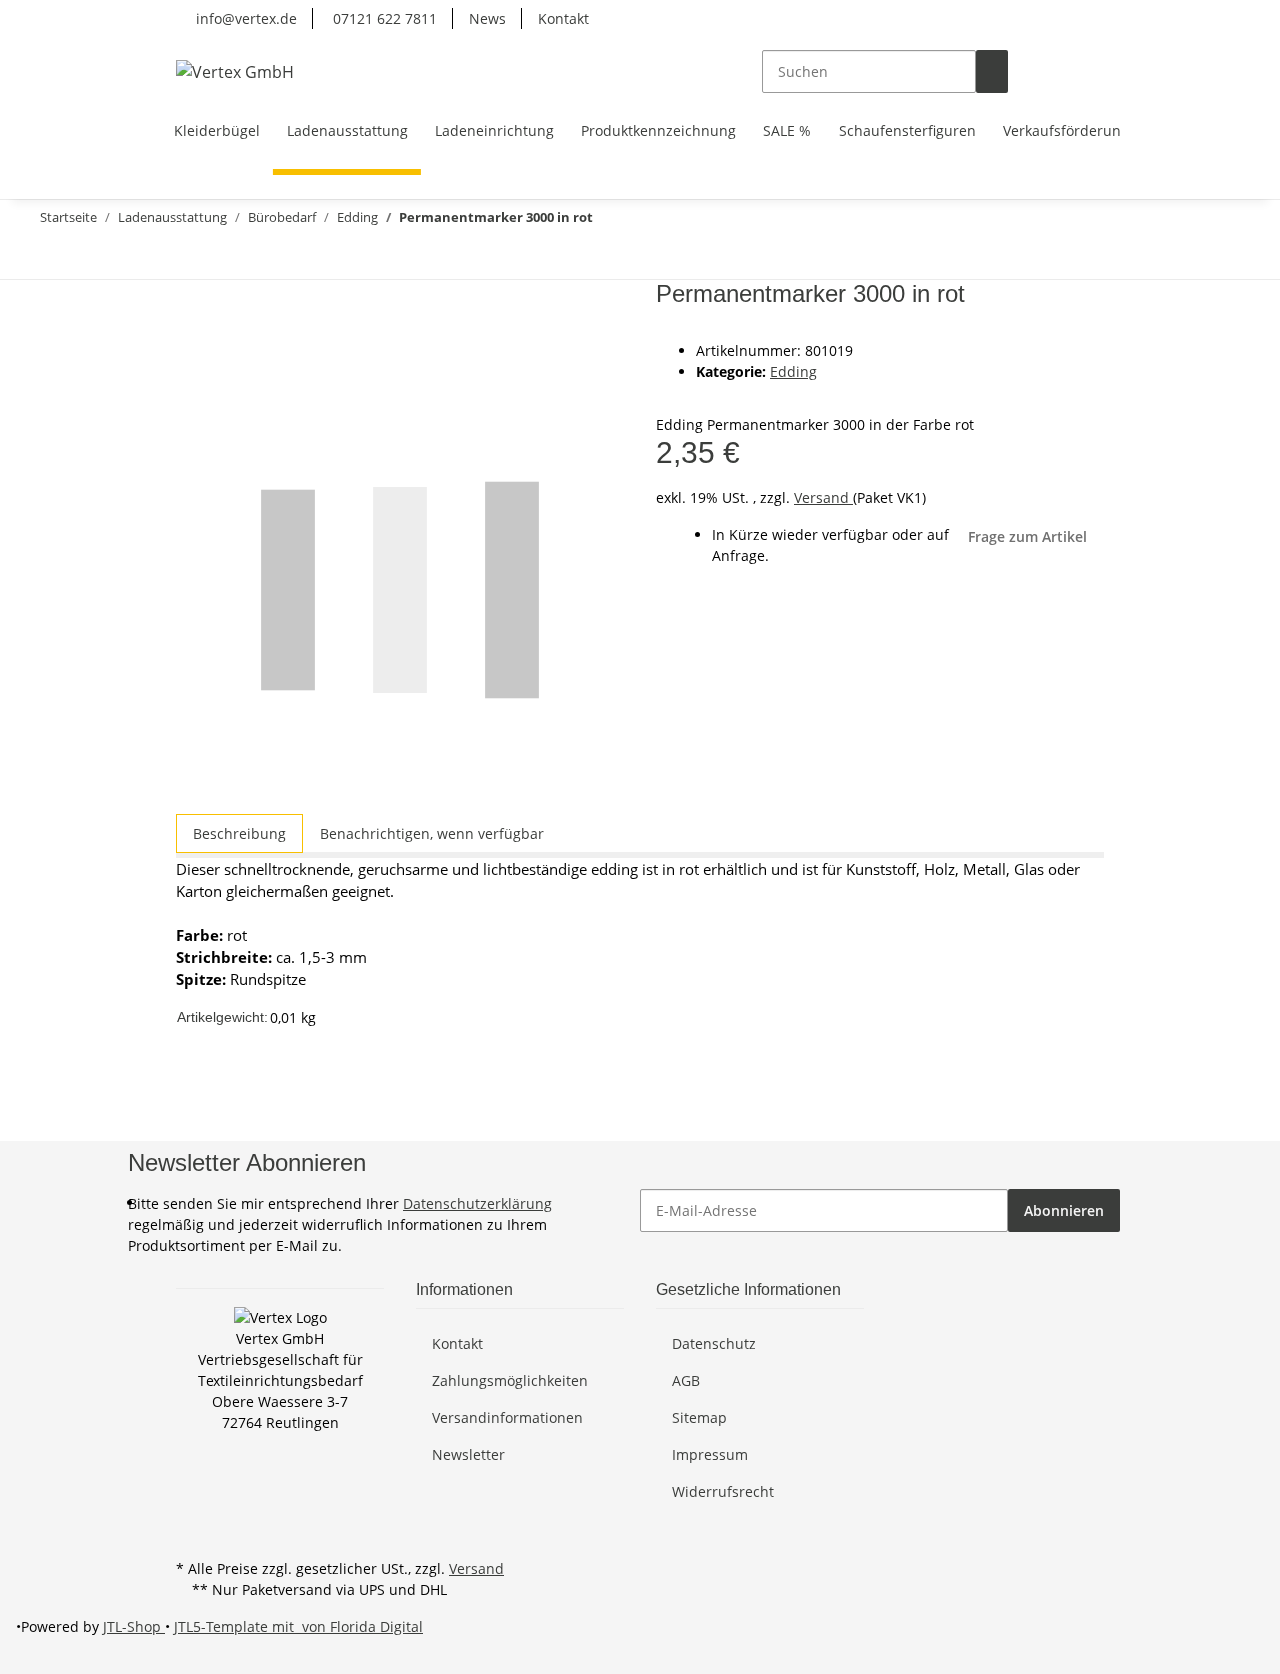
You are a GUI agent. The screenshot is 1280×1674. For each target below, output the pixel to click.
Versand (823, 497)
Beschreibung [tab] (239, 833)
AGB (686, 1380)
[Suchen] (992, 71)
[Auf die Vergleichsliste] (192, 344)
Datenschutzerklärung (477, 1203)
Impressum (710, 1454)
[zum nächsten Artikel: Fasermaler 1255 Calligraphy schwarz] (48, 257)
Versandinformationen (507, 1417)
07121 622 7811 (383, 18)
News (487, 18)
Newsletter (468, 1454)
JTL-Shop (134, 1626)
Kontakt (563, 18)
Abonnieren (1064, 1210)
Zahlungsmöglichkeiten (510, 1380)
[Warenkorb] (1088, 71)
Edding (793, 371)
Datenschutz (714, 1343)
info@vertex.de (244, 18)
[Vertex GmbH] (235, 71)
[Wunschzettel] (1056, 71)
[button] (1024, 71)
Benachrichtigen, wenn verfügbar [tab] (432, 833)
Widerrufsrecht (723, 1491)
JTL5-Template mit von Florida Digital (298, 1626)
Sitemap (699, 1417)
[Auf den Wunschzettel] (228, 344)
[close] (192, 301)
